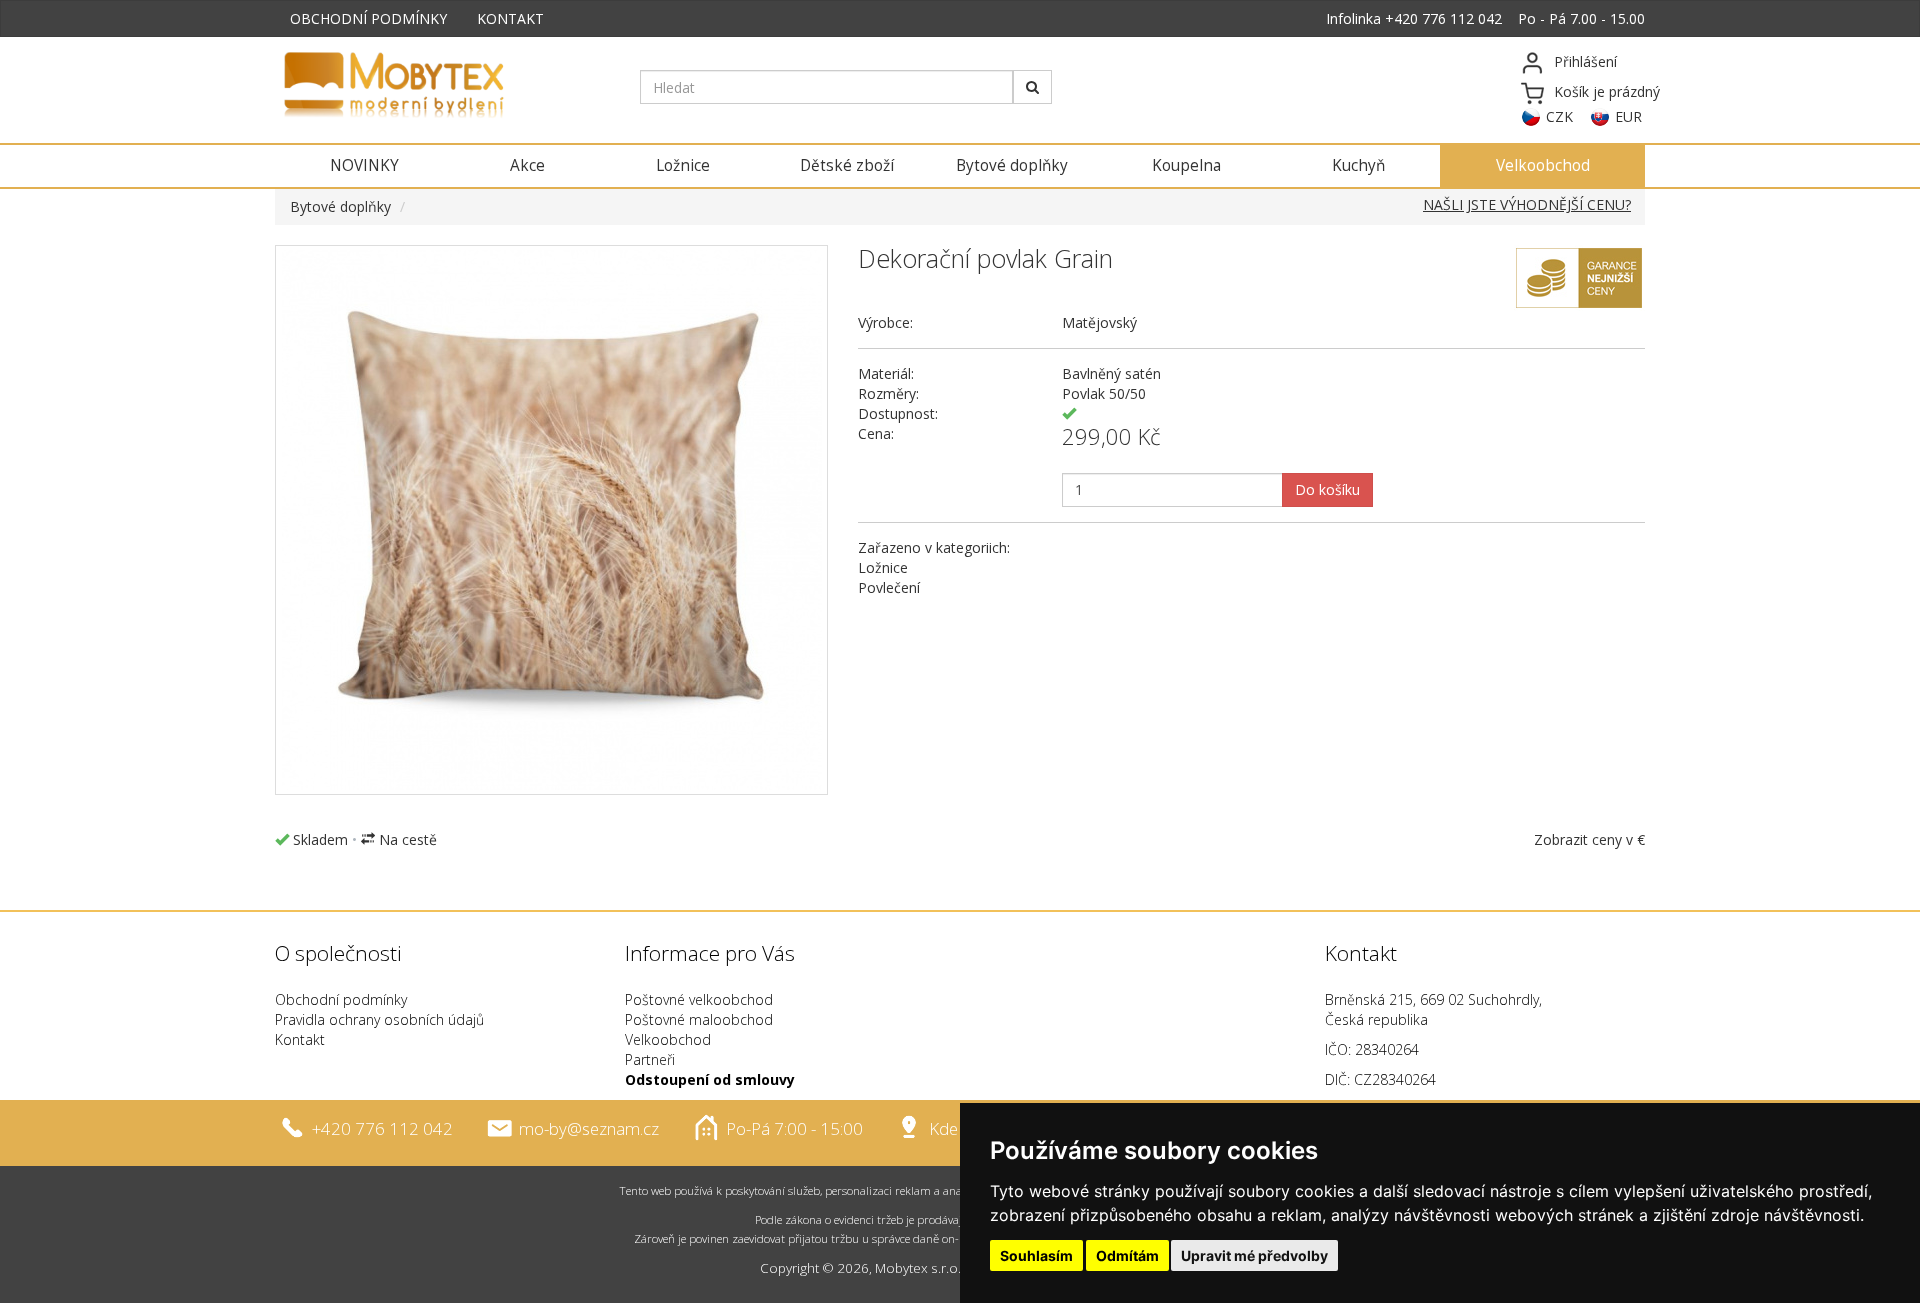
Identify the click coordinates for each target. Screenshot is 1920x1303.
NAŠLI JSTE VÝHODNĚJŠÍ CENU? (1527, 204)
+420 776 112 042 (1443, 18)
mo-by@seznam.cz (589, 1128)
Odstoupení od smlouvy (710, 1079)
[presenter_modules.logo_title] (442, 87)
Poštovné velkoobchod (699, 999)
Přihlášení (1585, 61)
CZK (1559, 116)
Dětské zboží (847, 165)
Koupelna (1186, 165)
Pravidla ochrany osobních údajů (379, 1019)
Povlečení (889, 587)
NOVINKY (364, 165)
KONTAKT (510, 18)
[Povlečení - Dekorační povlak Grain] (551, 520)
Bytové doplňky (1012, 165)
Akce (527, 165)
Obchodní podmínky (341, 999)
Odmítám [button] (1127, 1255)
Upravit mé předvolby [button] (1254, 1255)
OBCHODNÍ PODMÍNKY (368, 18)
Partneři (650, 1059)
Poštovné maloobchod (699, 1019)
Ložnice (683, 165)
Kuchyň (1358, 165)
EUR (1628, 116)
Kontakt (300, 1039)
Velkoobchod (1543, 165)
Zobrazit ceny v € (1589, 839)
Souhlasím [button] (1036, 1255)
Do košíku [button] (1327, 489)
